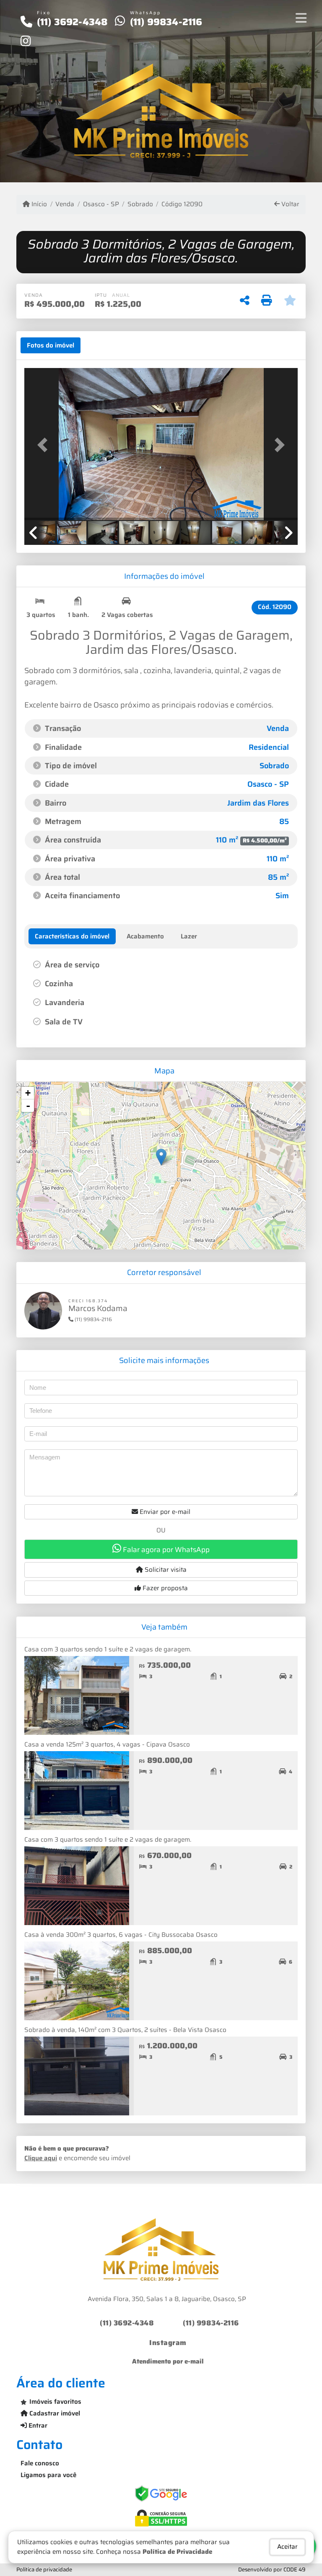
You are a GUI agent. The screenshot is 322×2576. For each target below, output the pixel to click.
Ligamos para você (48, 2475)
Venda (65, 204)
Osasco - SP (101, 204)
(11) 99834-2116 (166, 22)
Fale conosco (40, 2463)
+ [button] (28, 1093)
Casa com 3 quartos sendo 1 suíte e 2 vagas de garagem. (108, 1649)
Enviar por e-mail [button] (164, 1512)
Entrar (37, 2426)
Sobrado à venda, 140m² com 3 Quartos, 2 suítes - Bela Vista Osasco (125, 2030)
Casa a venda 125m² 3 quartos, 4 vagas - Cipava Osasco (107, 1744)
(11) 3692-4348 (72, 22)
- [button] (28, 1106)
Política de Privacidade (177, 2552)
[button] (45, 445)
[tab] (51, 345)
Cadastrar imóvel (54, 2413)
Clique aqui (41, 2158)
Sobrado (140, 204)
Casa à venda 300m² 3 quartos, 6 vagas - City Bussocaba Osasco (121, 1935)
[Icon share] (26, 41)
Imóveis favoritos (55, 2402)
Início (38, 204)
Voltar (290, 204)
